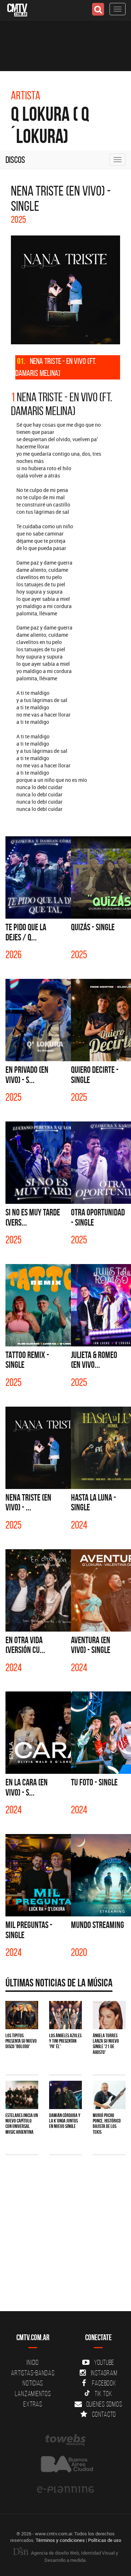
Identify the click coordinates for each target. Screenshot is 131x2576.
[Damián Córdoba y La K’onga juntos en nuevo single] (65, 2095)
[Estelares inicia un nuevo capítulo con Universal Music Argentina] (22, 2095)
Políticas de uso (105, 2540)
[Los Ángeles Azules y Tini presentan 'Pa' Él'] (65, 2015)
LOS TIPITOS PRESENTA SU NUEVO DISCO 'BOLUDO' (21, 2041)
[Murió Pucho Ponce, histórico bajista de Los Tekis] (109, 2095)
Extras (33, 2404)
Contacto (104, 2414)
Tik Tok (103, 2394)
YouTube (104, 2362)
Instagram (104, 2373)
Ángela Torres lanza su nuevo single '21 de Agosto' (106, 2044)
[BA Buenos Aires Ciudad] (65, 2465)
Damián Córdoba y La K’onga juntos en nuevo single (65, 2121)
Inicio (33, 2362)
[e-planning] (65, 2490)
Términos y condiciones (60, 2540)
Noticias (33, 2383)
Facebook (104, 2383)
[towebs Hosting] (65, 2440)
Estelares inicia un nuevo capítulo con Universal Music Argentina (22, 2124)
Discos (15, 160)
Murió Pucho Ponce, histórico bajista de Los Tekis (107, 2124)
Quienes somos (104, 2404)
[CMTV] (17, 9)
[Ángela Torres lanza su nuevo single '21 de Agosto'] (109, 2015)
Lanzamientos (33, 2394)
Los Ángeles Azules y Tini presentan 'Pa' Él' (65, 2041)
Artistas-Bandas (33, 2373)
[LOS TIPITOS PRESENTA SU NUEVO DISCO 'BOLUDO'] (22, 2015)
